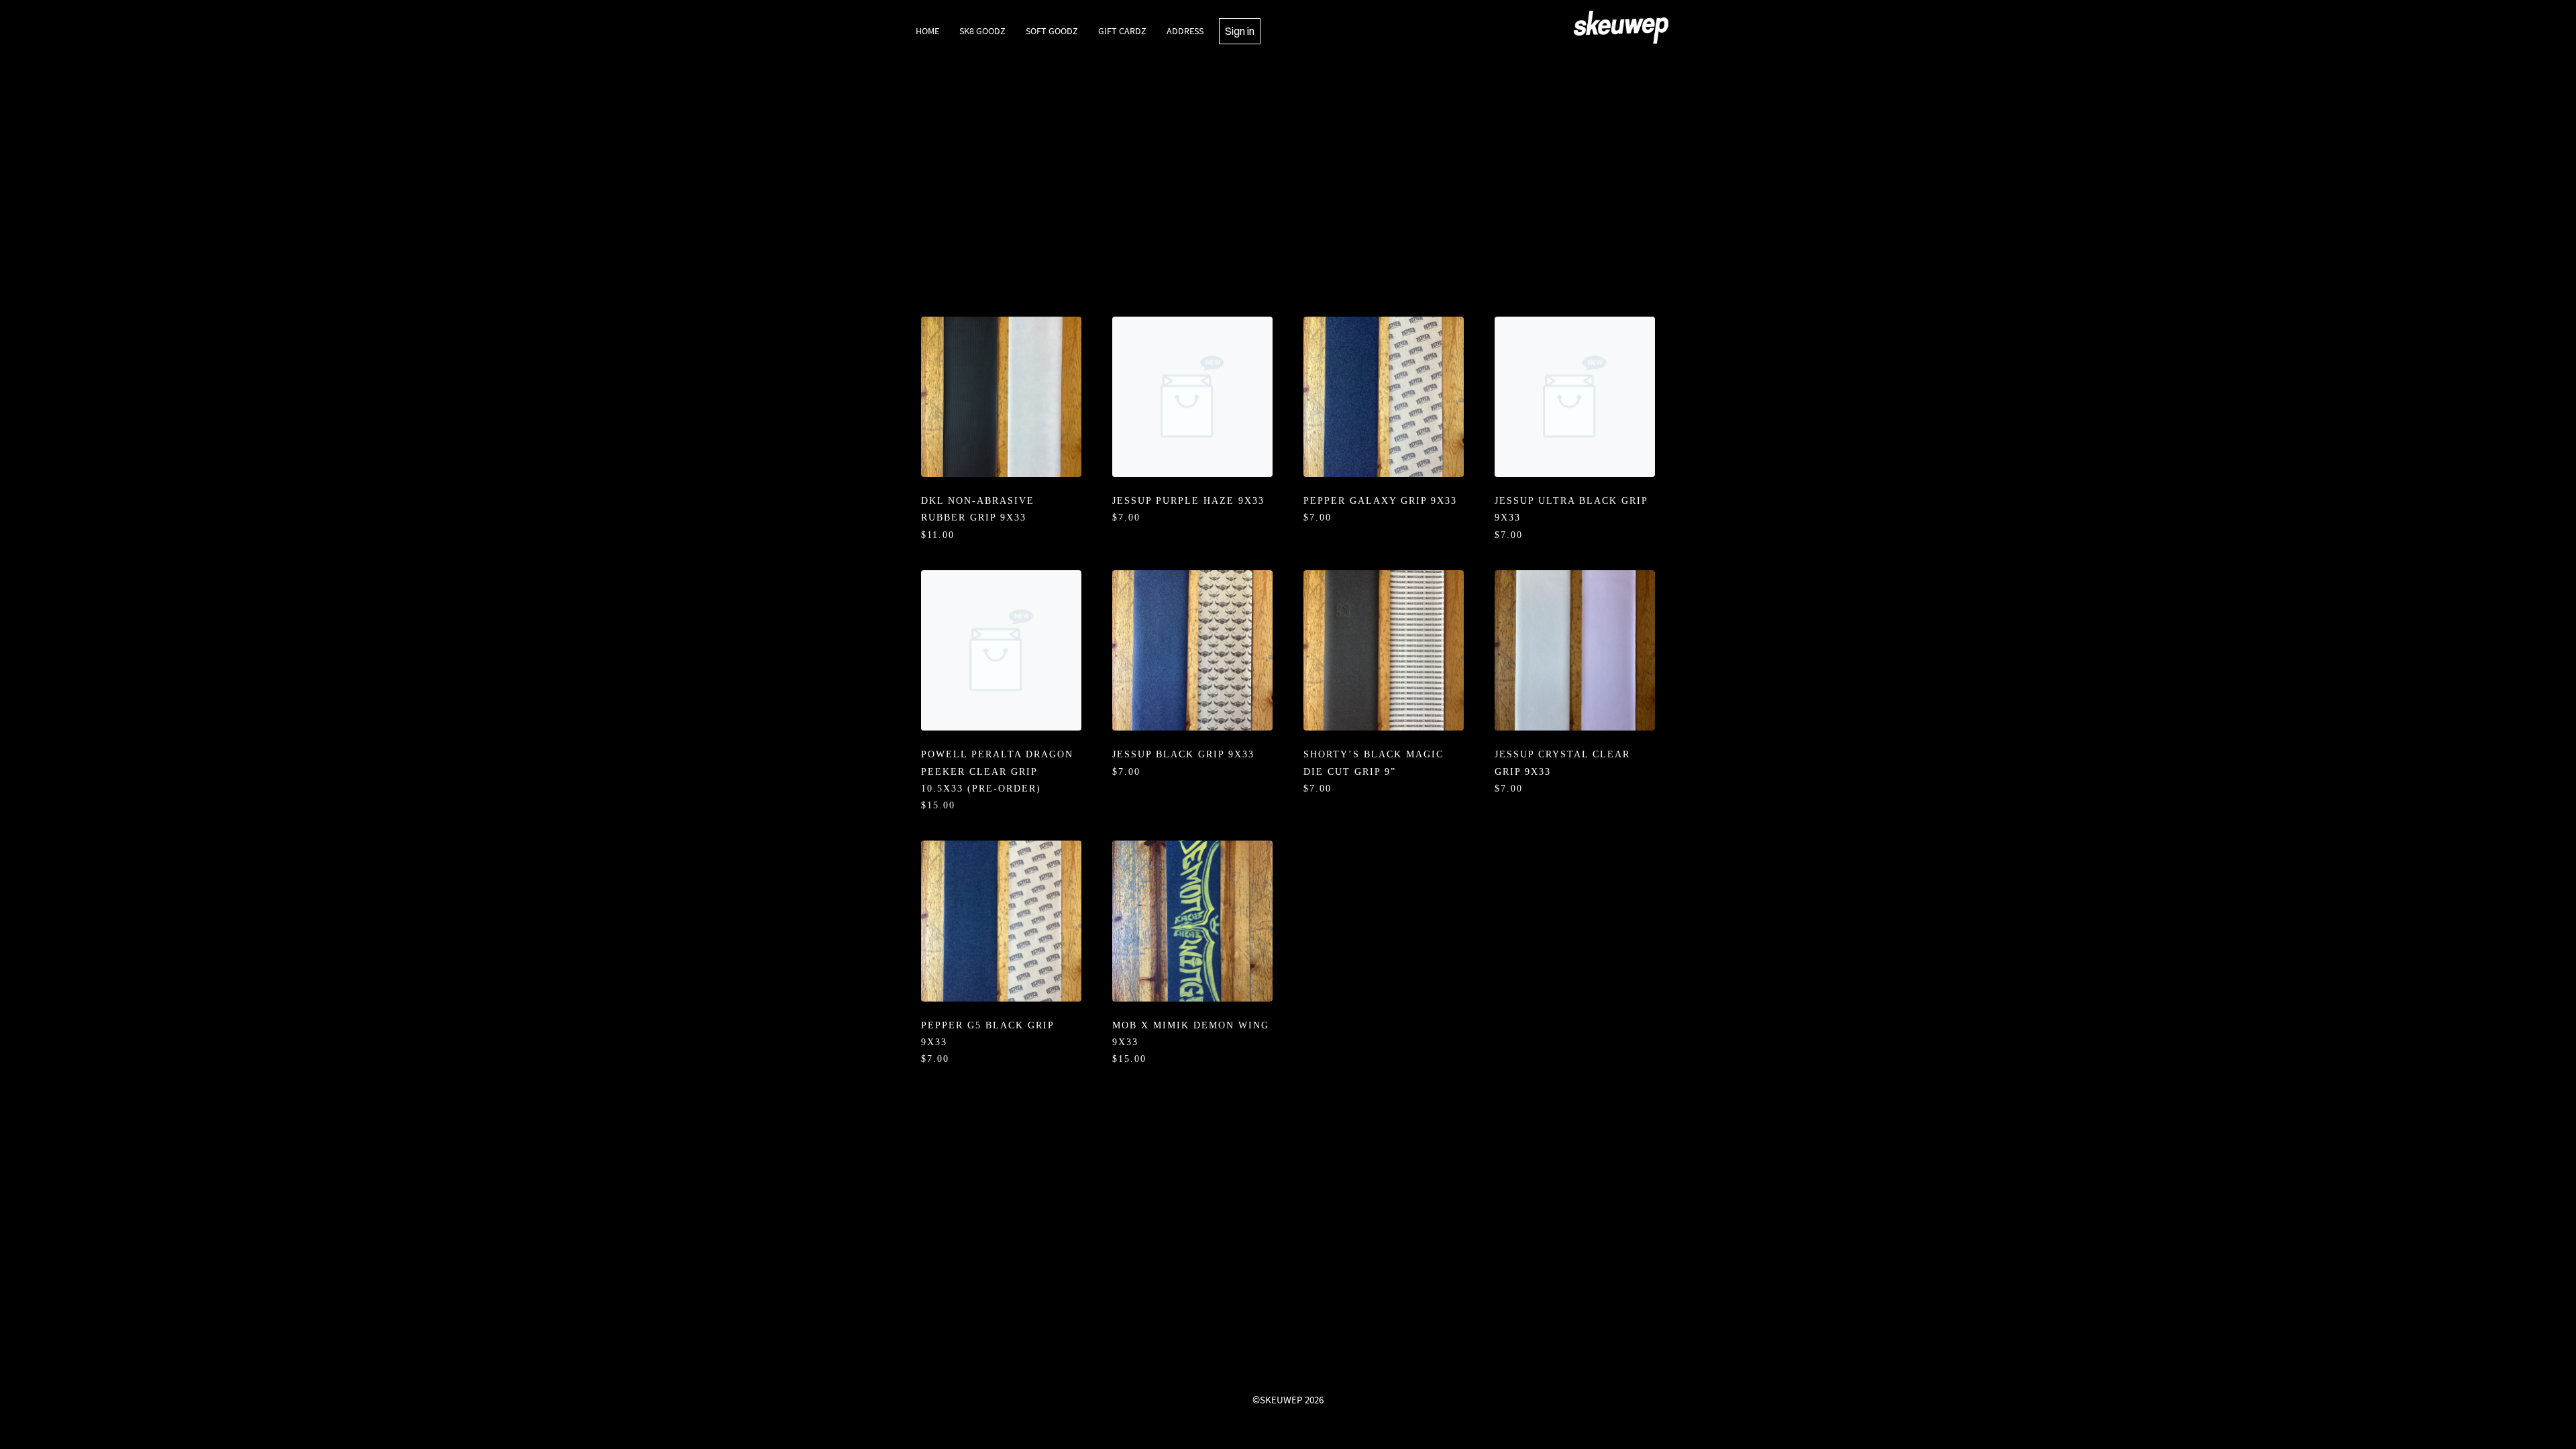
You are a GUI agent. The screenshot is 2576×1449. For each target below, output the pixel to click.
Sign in (1240, 31)
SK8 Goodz (982, 31)
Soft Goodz (1052, 31)
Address (1185, 31)
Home (927, 31)
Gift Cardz (1122, 31)
